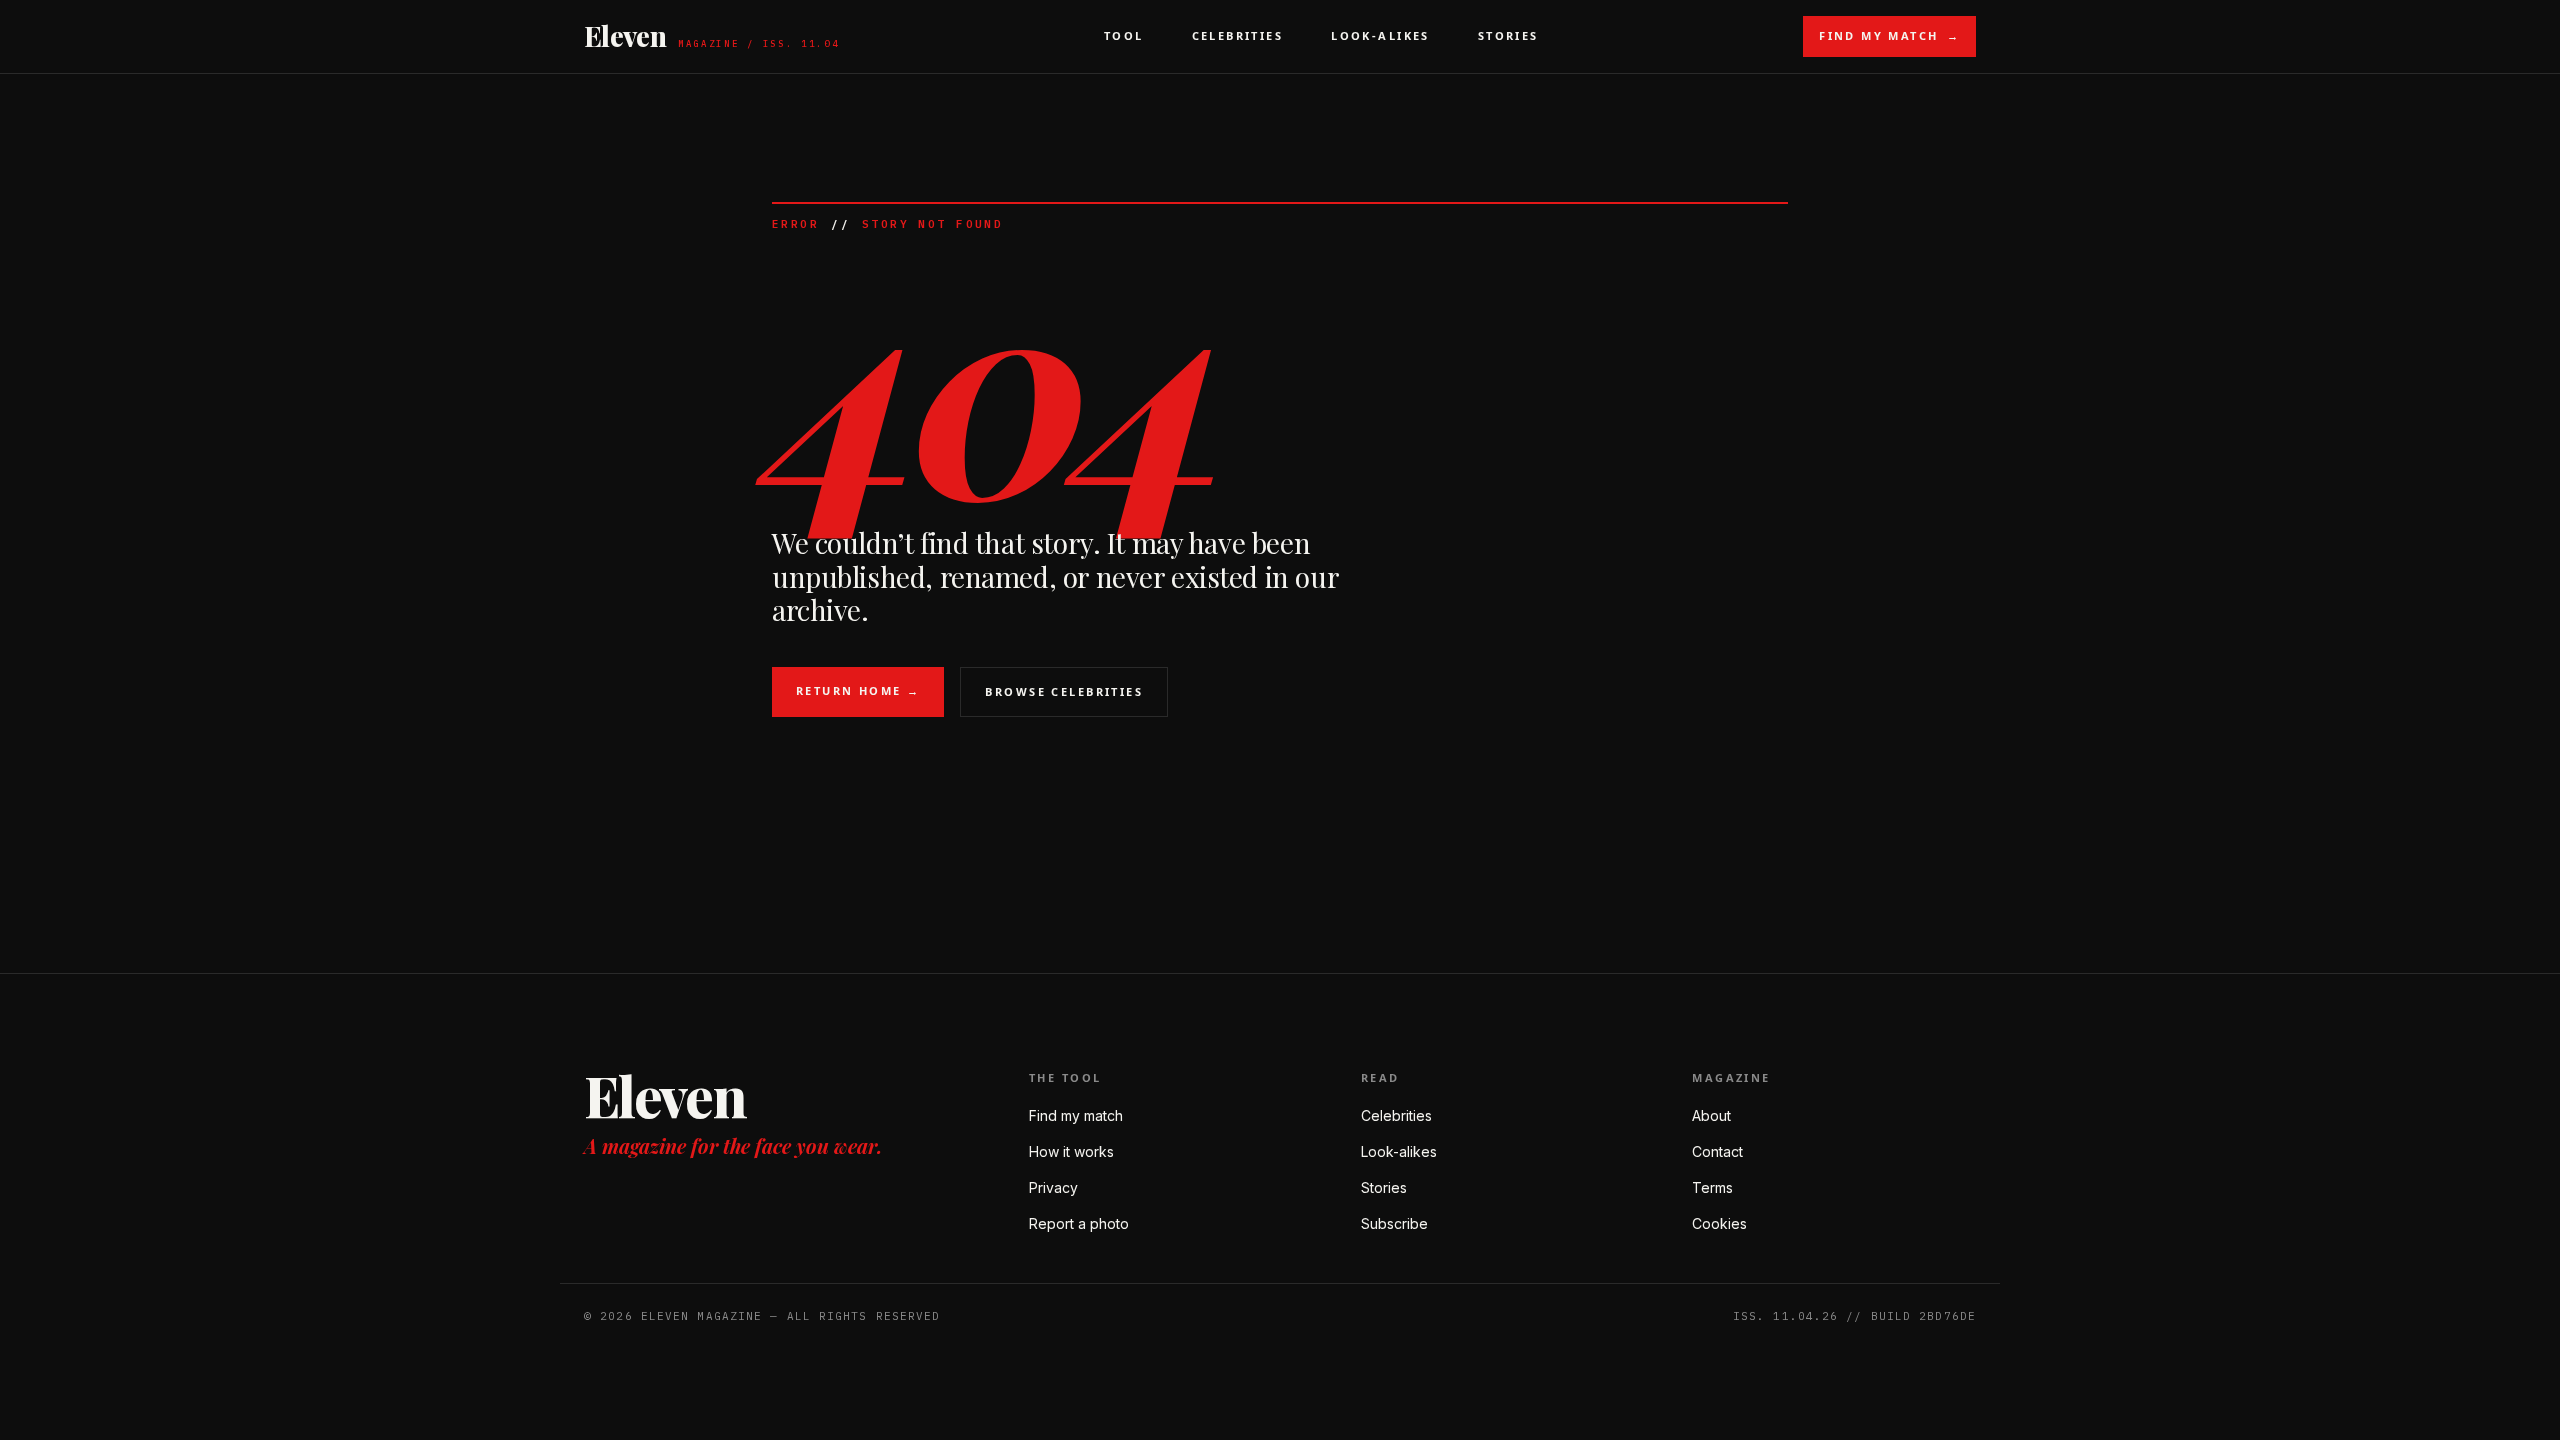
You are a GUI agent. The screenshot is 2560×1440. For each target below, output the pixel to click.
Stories (1508, 35)
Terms (1712, 1187)
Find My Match (1889, 35)
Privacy (1053, 1187)
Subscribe (1394, 1223)
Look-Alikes (1380, 35)
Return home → (858, 690)
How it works (1071, 1151)
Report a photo (1079, 1223)
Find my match (1076, 1115)
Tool (1124, 35)
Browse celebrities (1064, 691)
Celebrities (1238, 35)
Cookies (1719, 1223)
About (1711, 1115)
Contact (1717, 1151)
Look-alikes (1399, 1151)
